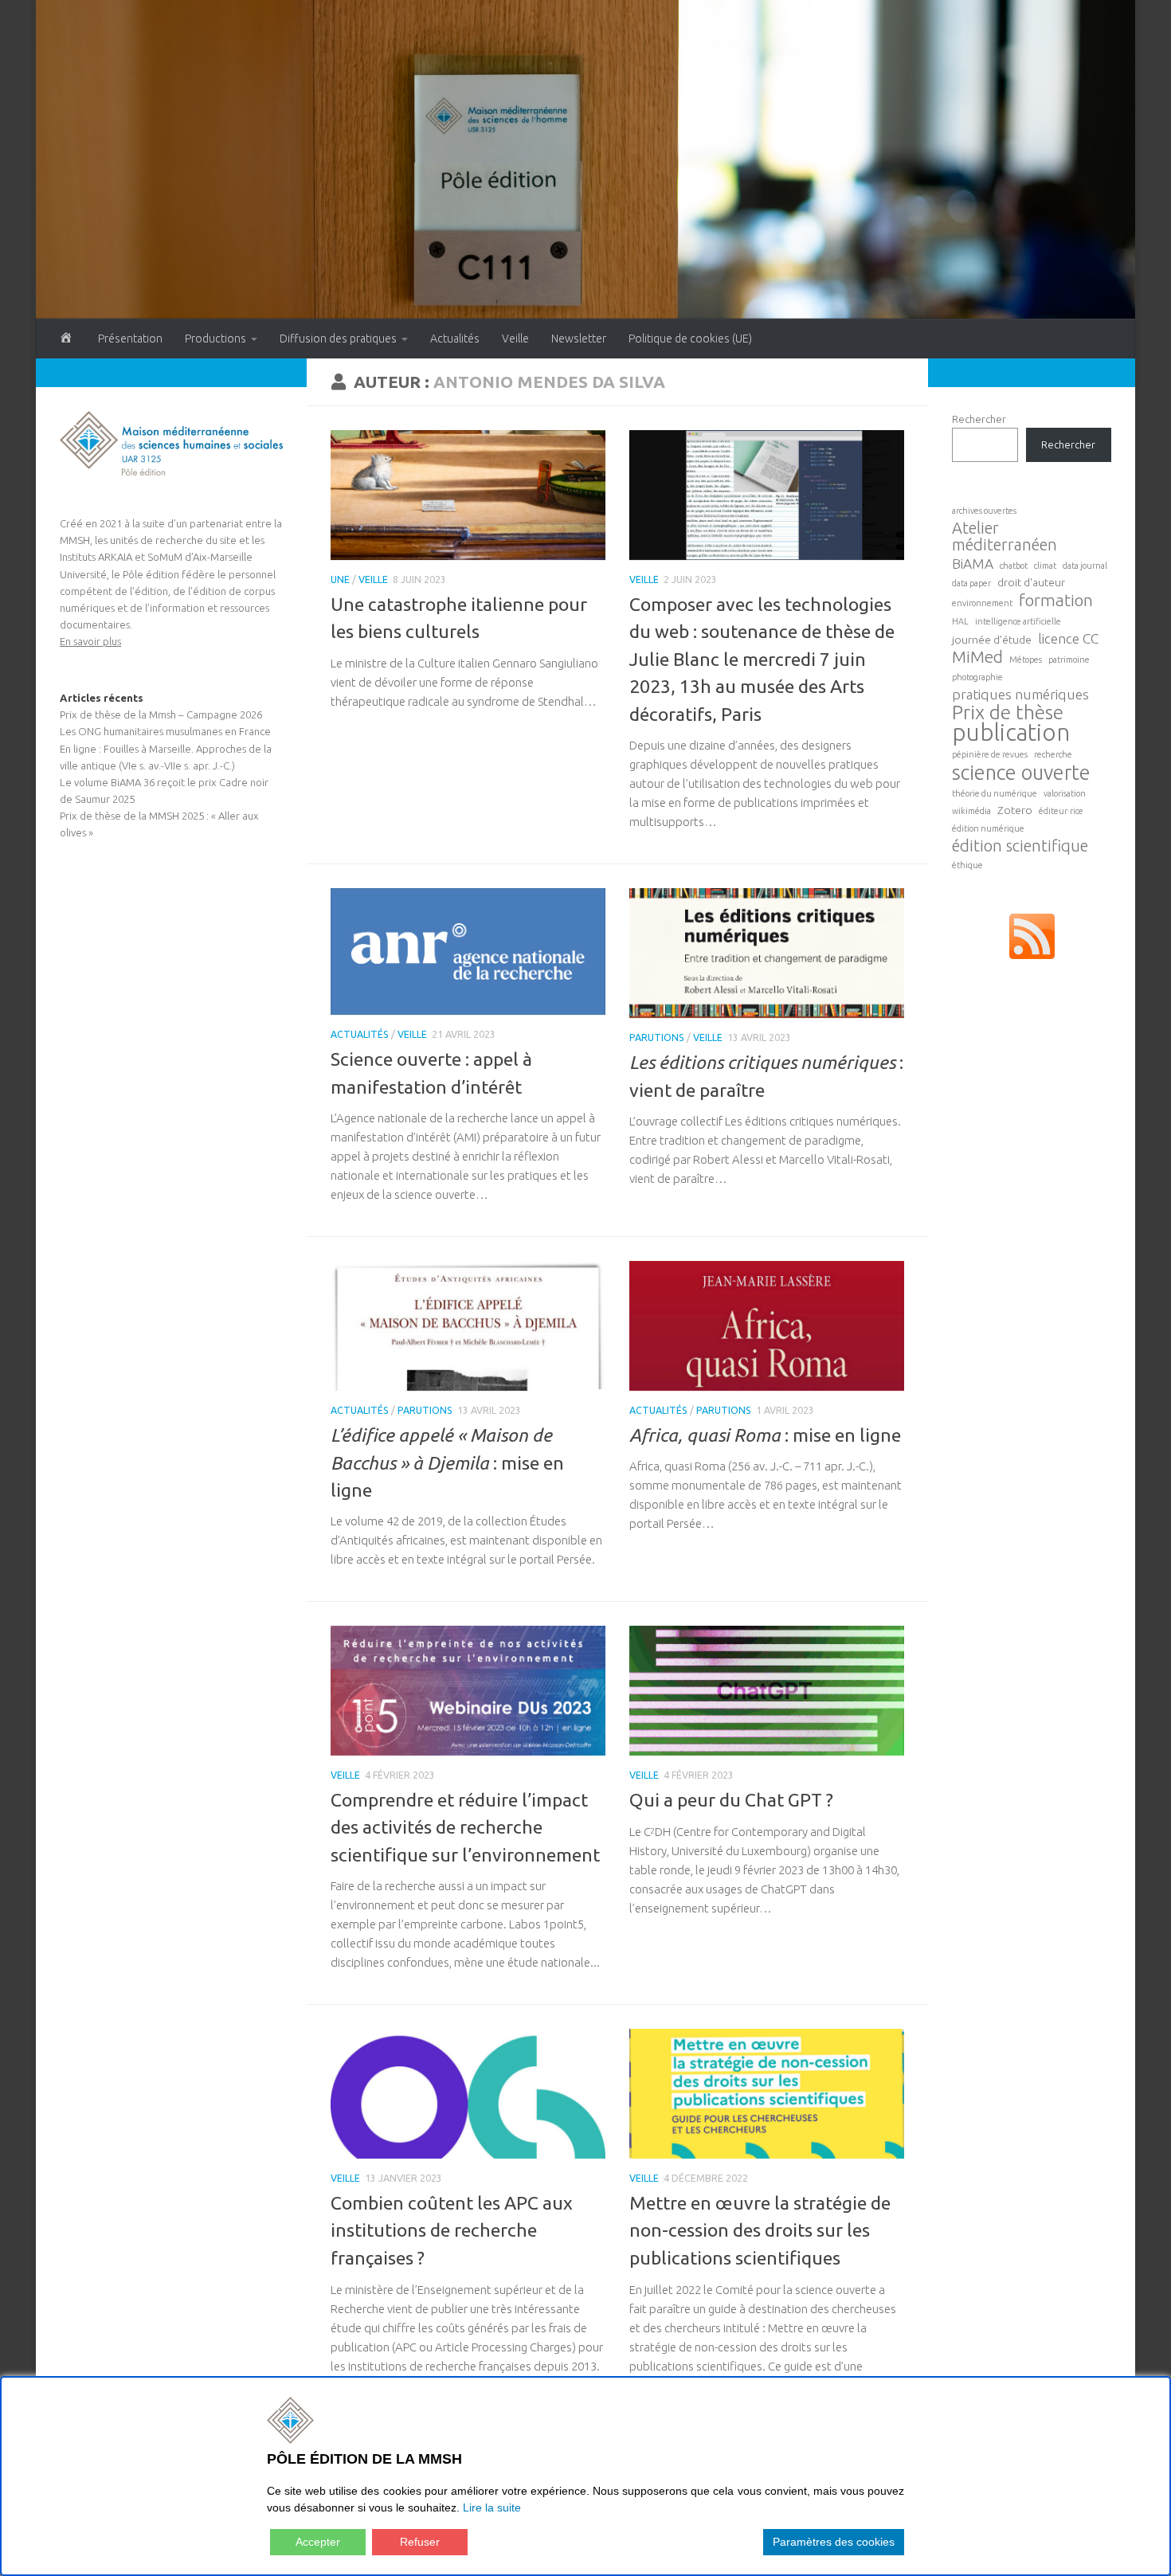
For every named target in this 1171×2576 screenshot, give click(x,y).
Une (340, 579)
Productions (215, 339)
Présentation (130, 339)
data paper (971, 583)
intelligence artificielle (1018, 621)
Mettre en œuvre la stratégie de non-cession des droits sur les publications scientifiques (760, 2230)
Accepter (318, 2542)
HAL (960, 621)
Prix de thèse (1008, 713)
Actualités (455, 339)
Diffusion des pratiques (338, 339)
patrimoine (1069, 660)
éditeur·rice (1061, 811)
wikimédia (971, 811)
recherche (1053, 754)
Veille (515, 339)
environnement (982, 603)
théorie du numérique (995, 793)
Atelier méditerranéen (1005, 536)
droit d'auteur (1031, 582)
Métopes (1026, 660)
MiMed (977, 657)
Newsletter (579, 339)
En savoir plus (90, 641)
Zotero (1015, 810)
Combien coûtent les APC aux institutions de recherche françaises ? (452, 2230)
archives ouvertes (984, 511)
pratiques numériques (1020, 694)
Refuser (420, 2542)
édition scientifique (1020, 846)
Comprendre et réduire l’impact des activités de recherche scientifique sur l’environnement (465, 1827)
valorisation (1065, 793)
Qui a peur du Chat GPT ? (731, 1800)
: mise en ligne (447, 1462)
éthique (967, 865)
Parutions (657, 1037)
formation (1056, 600)
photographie (977, 677)
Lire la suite (492, 2507)
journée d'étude (992, 640)
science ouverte (1021, 772)
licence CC (1068, 638)
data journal (1085, 566)
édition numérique (988, 828)
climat (1045, 566)
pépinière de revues (990, 754)
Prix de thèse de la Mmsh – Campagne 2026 (161, 714)
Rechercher (979, 419)
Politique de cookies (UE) (690, 339)
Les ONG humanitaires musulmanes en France (165, 731)
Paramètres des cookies (834, 2542)
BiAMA (973, 564)
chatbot (1014, 566)
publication (1011, 732)
